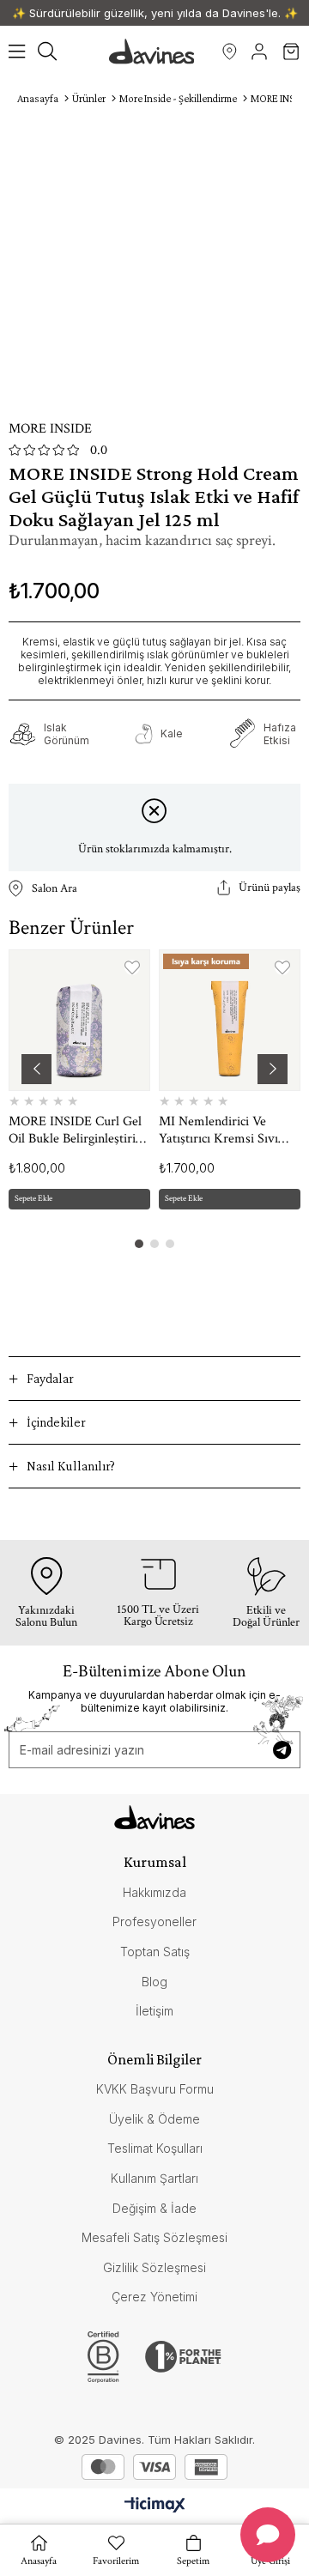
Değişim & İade (154, 2208)
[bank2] (154, 2467)
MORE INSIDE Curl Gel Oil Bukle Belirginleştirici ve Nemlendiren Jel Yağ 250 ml (76, 1130)
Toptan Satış (155, 1952)
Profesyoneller (154, 1921)
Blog (154, 1982)
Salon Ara (230, 52)
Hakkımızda (154, 1892)
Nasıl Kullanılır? (71, 1466)
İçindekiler (56, 1422)
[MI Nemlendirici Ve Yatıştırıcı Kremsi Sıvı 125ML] (230, 1020)
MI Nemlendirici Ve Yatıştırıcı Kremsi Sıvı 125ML (218, 1130)
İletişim (154, 2011)
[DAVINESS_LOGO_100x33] (154, 1817)
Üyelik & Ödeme (154, 2119)
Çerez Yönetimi (154, 2297)
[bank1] (103, 2467)
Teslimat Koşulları (155, 2148)
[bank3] (206, 2467)
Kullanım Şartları (154, 2178)
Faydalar (50, 1378)
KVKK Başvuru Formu (155, 2089)
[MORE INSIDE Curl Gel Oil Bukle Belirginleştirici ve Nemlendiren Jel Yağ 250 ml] (79, 1020)
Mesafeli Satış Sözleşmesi (154, 2237)
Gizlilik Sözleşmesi (154, 2267)
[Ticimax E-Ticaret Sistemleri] (155, 2506)
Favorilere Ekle (132, 967)
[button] (139, 1244)
